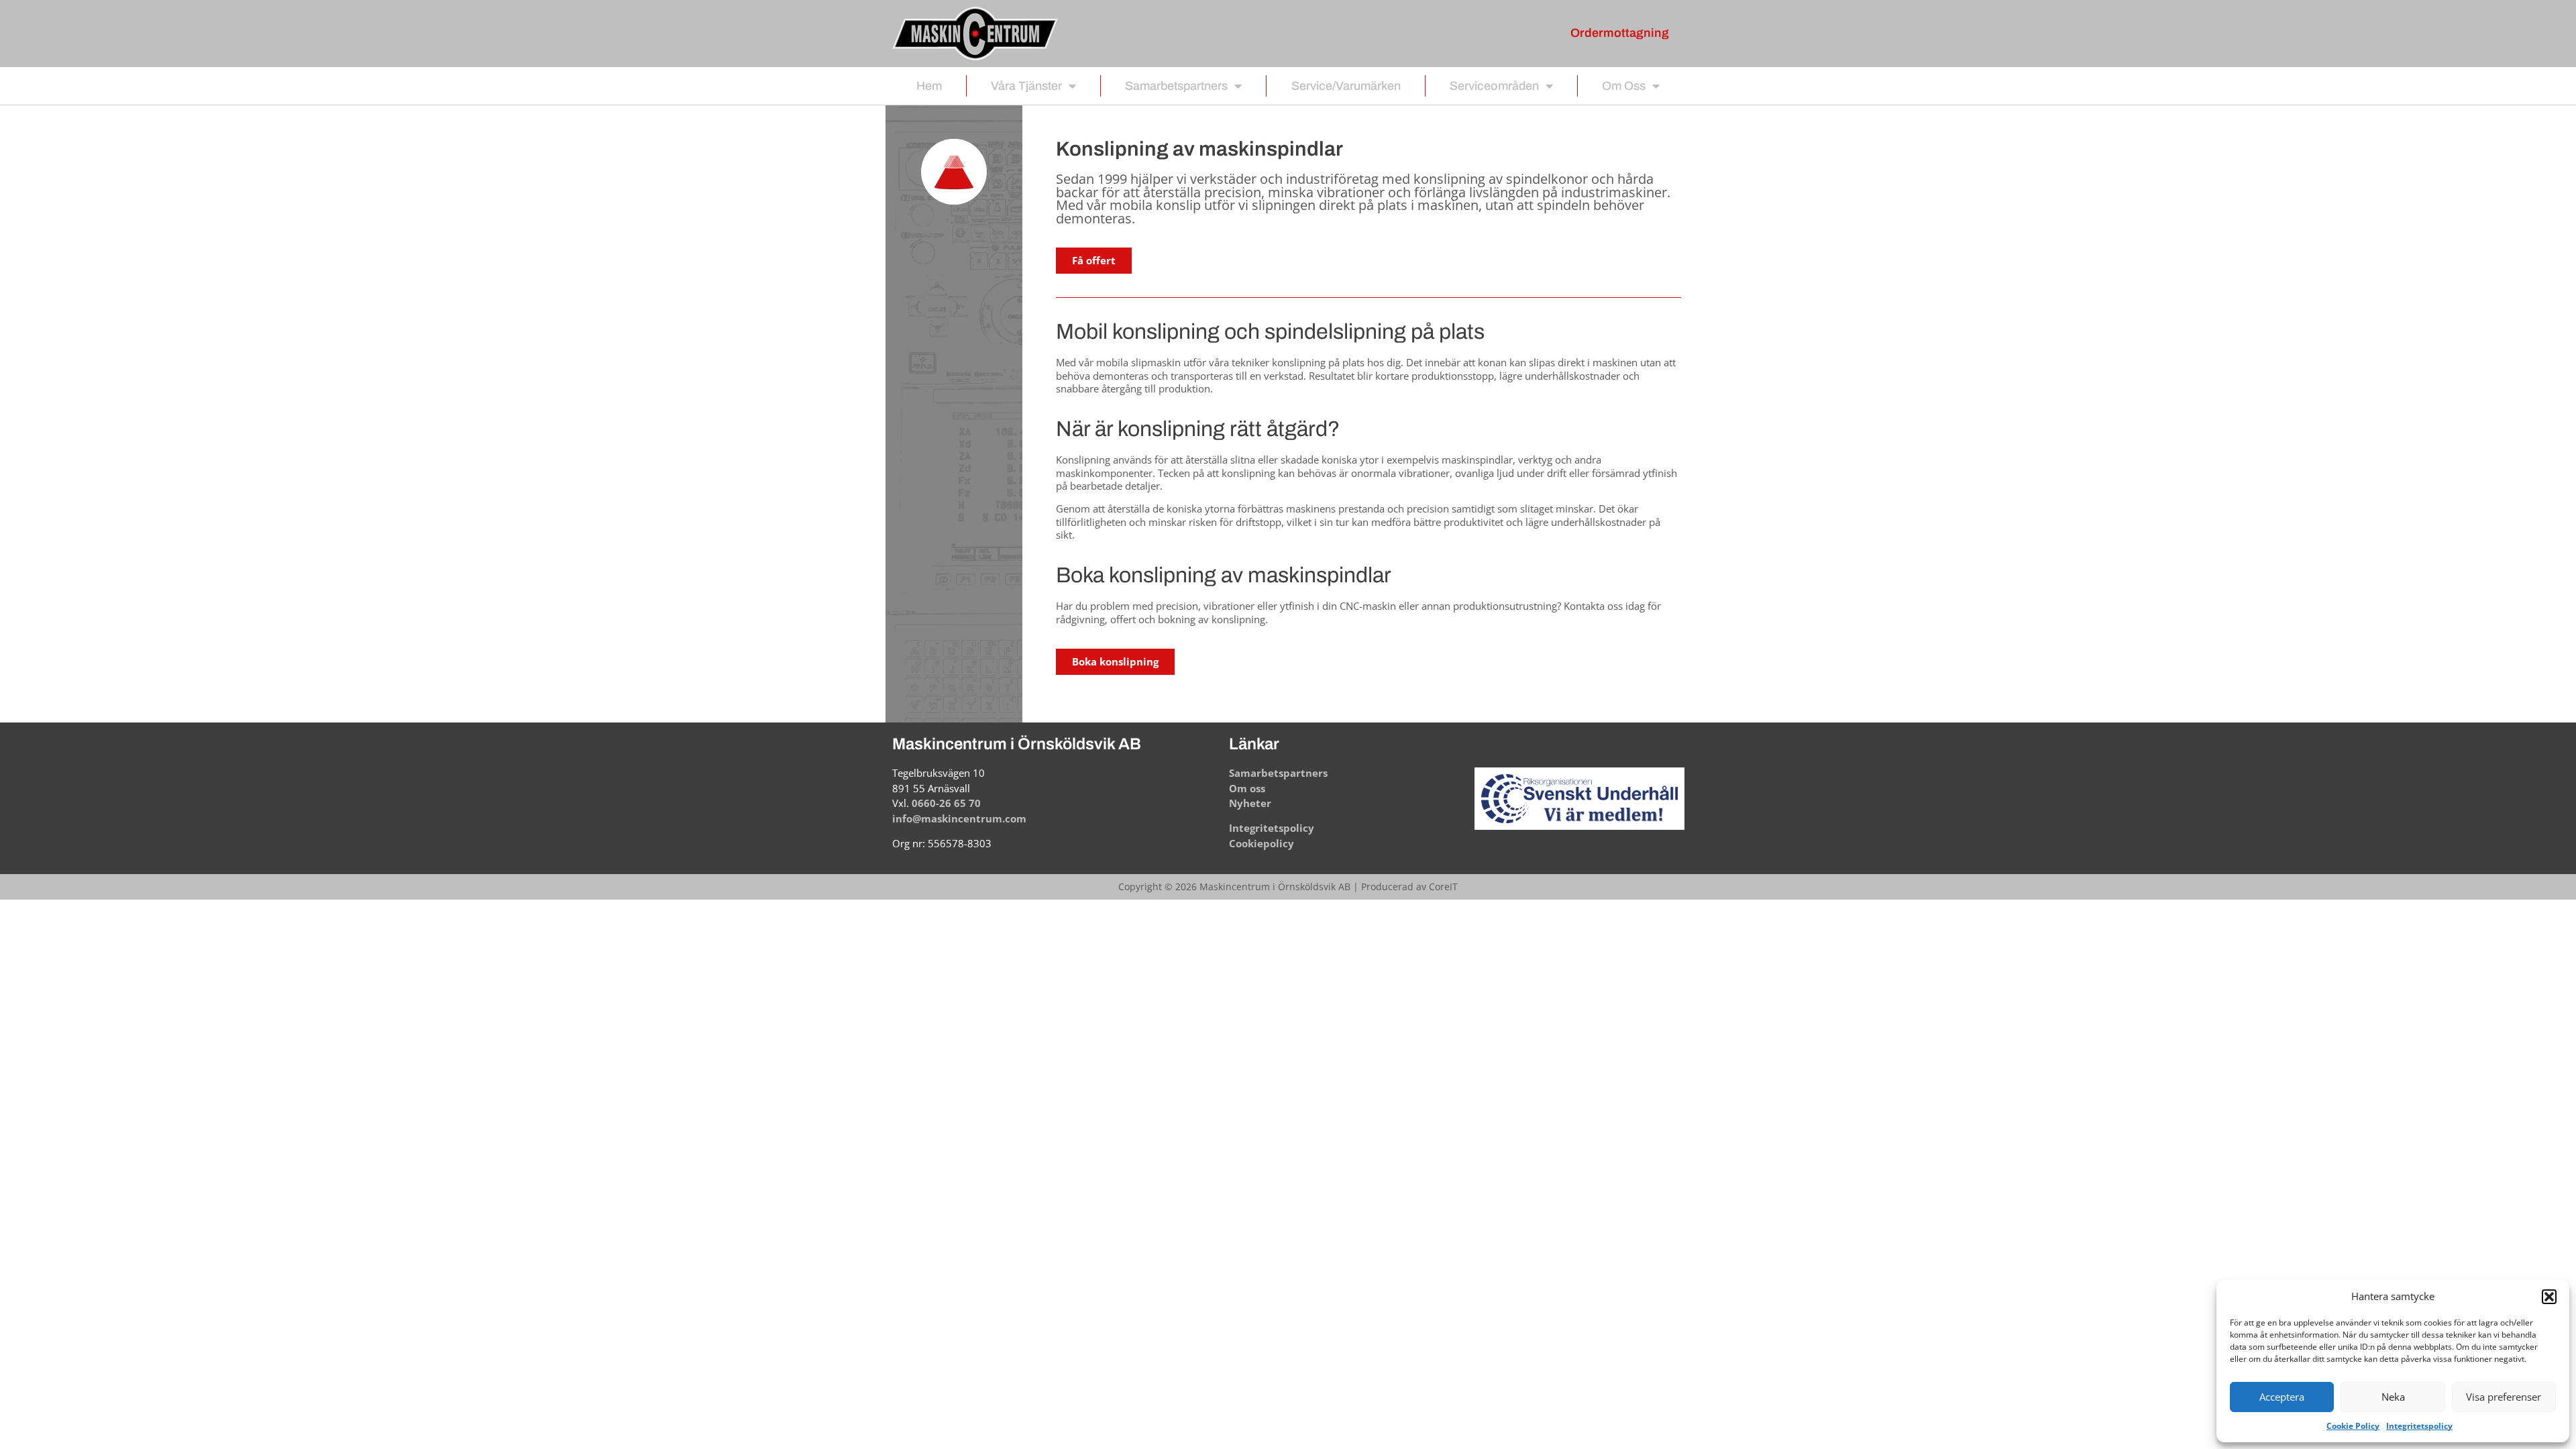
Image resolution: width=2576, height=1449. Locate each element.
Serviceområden (1494, 86)
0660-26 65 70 (946, 803)
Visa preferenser (2504, 1397)
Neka (2393, 1397)
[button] (2549, 1297)
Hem (929, 86)
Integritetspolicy (2419, 1426)
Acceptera (2282, 1397)
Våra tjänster (1026, 86)
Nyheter (1250, 803)
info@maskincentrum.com (959, 818)
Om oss (1624, 86)
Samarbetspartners (1176, 86)
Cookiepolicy (1262, 843)
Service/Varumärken (1346, 86)
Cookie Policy (2353, 1426)
